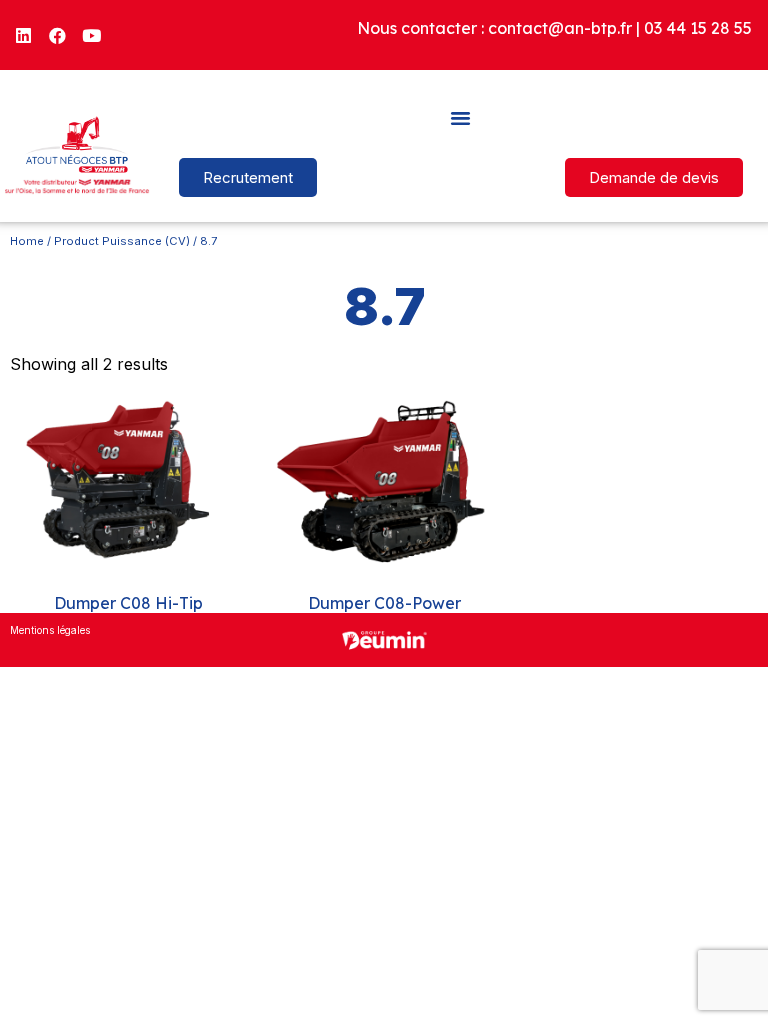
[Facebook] (58, 35)
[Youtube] (92, 35)
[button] (461, 117)
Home (27, 241)
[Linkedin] (24, 35)
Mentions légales (50, 630)
